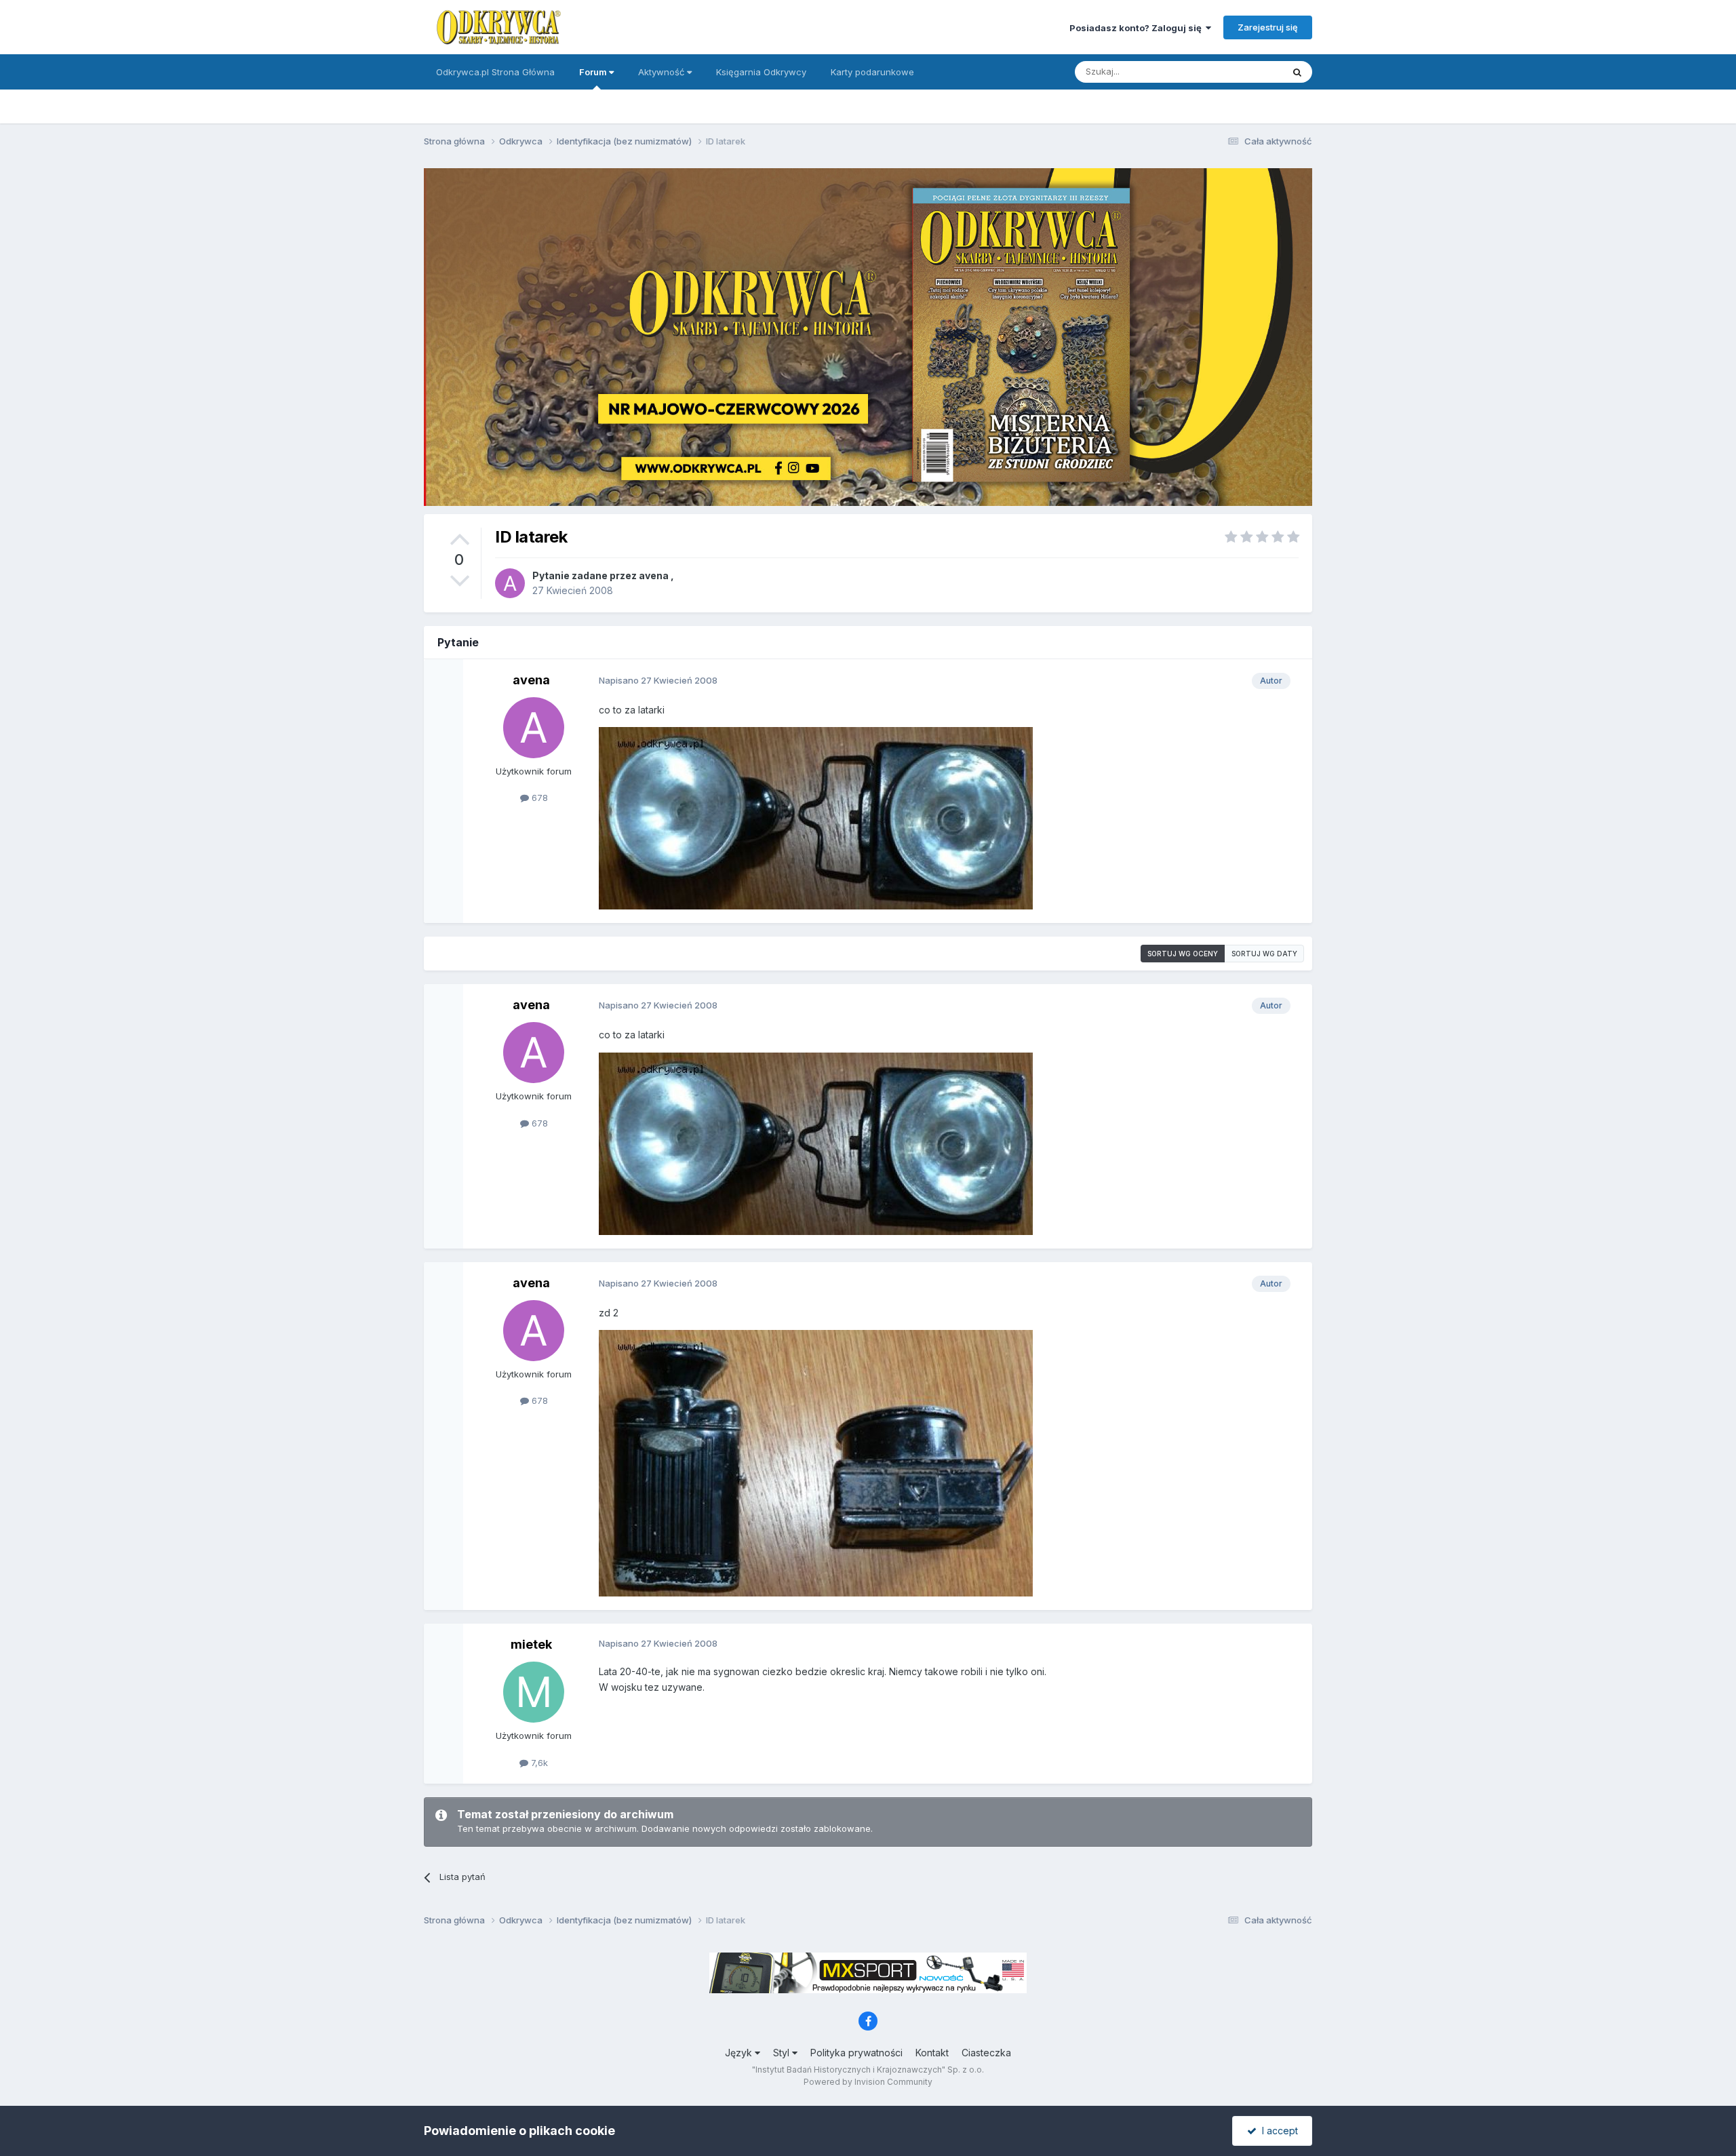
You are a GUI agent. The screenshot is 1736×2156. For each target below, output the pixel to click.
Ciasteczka (986, 2053)
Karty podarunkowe (872, 72)
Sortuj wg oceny (1183, 954)
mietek (531, 1644)
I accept (1277, 2131)
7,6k (538, 1763)
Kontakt (932, 2053)
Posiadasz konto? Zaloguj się (1138, 28)
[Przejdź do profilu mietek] (534, 1692)
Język (740, 2053)
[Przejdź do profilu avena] (510, 583)
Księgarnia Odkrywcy (761, 72)
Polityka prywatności (856, 2053)
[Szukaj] (1297, 72)
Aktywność (663, 72)
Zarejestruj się (1268, 27)
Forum (594, 72)
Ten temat (1244, 72)
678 (538, 798)
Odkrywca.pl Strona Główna (495, 72)
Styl (783, 2053)
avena (654, 575)
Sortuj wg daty (1264, 954)
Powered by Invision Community (868, 2082)
